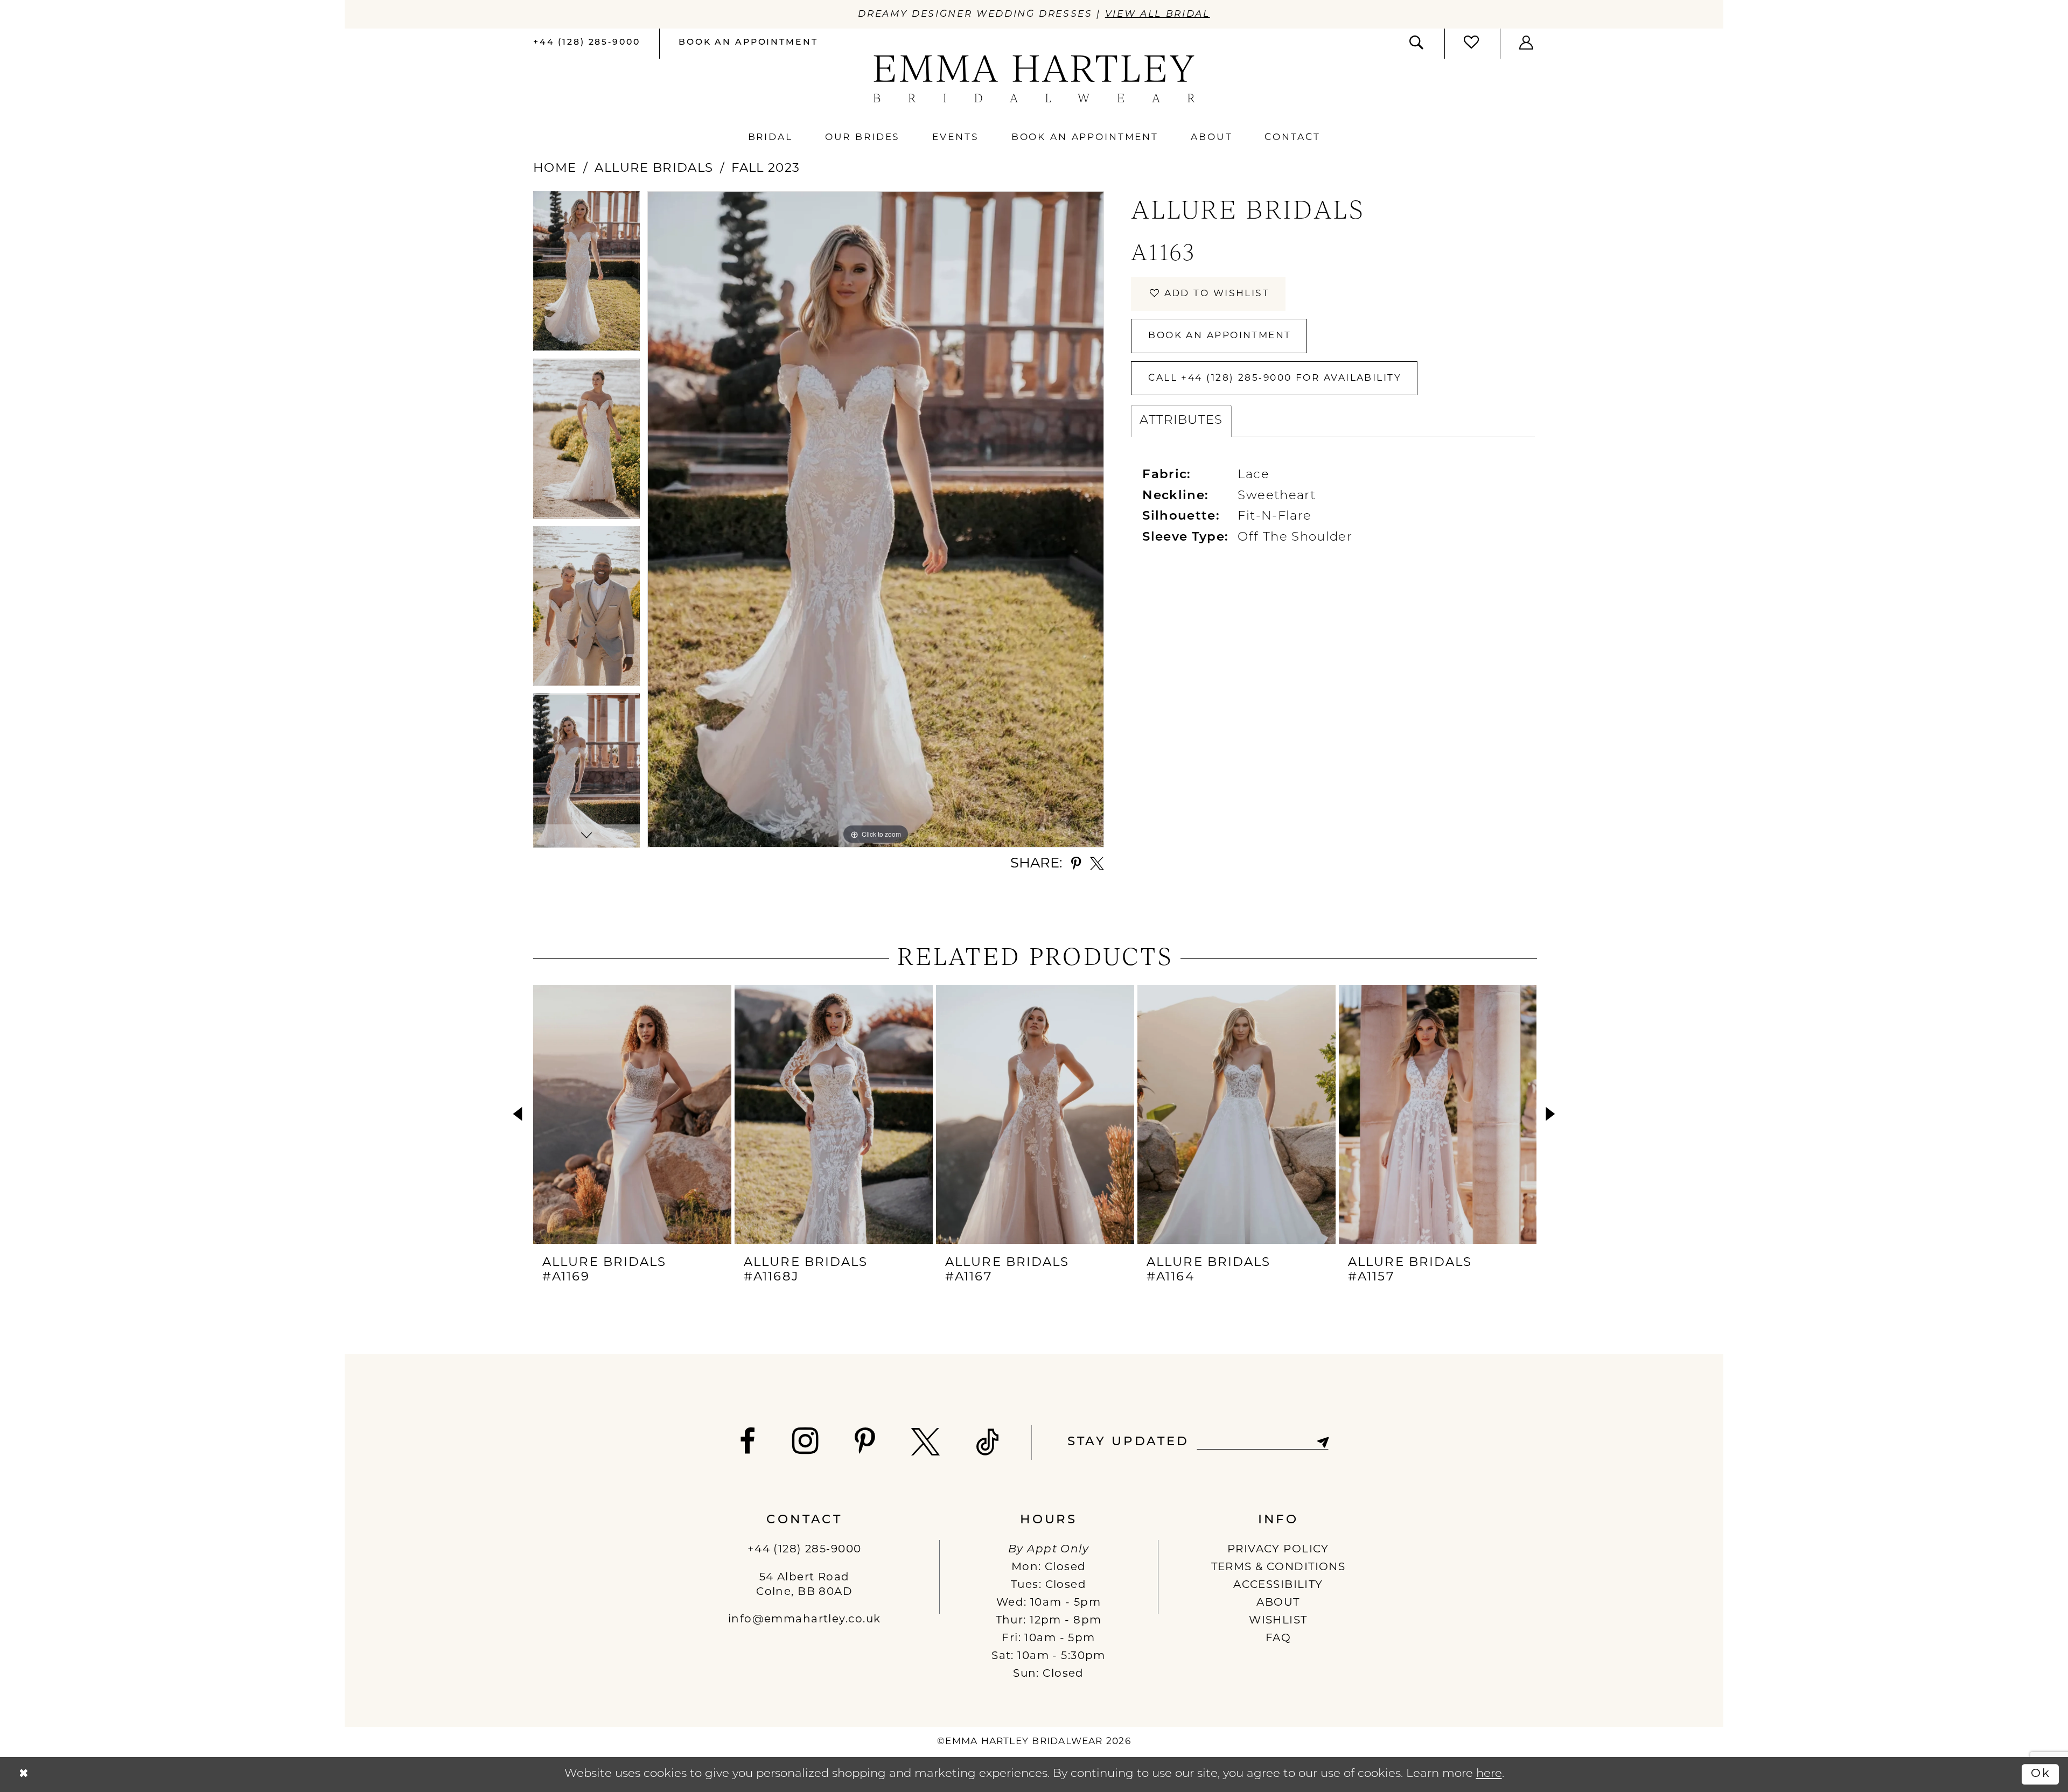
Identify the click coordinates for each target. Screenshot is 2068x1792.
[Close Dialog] (23, 1774)
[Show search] (1417, 43)
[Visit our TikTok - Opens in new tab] (988, 1442)
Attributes (1181, 421)
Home (555, 169)
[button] (1527, 43)
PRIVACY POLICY (1278, 1550)
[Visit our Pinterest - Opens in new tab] (865, 1442)
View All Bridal (1158, 14)
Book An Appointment (1220, 336)
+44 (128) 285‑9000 (805, 1550)
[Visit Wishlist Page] (1472, 43)
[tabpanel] (586, 275)
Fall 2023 (766, 169)
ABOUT (1278, 1603)
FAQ (1278, 1639)
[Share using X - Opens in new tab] (1097, 864)
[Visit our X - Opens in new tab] (926, 1442)
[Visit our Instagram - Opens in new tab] (806, 1441)
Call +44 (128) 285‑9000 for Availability (1275, 378)
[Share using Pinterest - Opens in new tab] (1076, 864)
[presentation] (632, 1114)
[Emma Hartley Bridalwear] (1034, 79)
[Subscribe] (1322, 1442)
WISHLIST (1278, 1621)
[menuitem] (586, 44)
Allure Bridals (654, 169)
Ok (2041, 1774)
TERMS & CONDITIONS (1278, 1567)
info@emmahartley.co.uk (804, 1620)
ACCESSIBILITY (1278, 1585)
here (1489, 1774)
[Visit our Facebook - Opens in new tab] (748, 1442)
